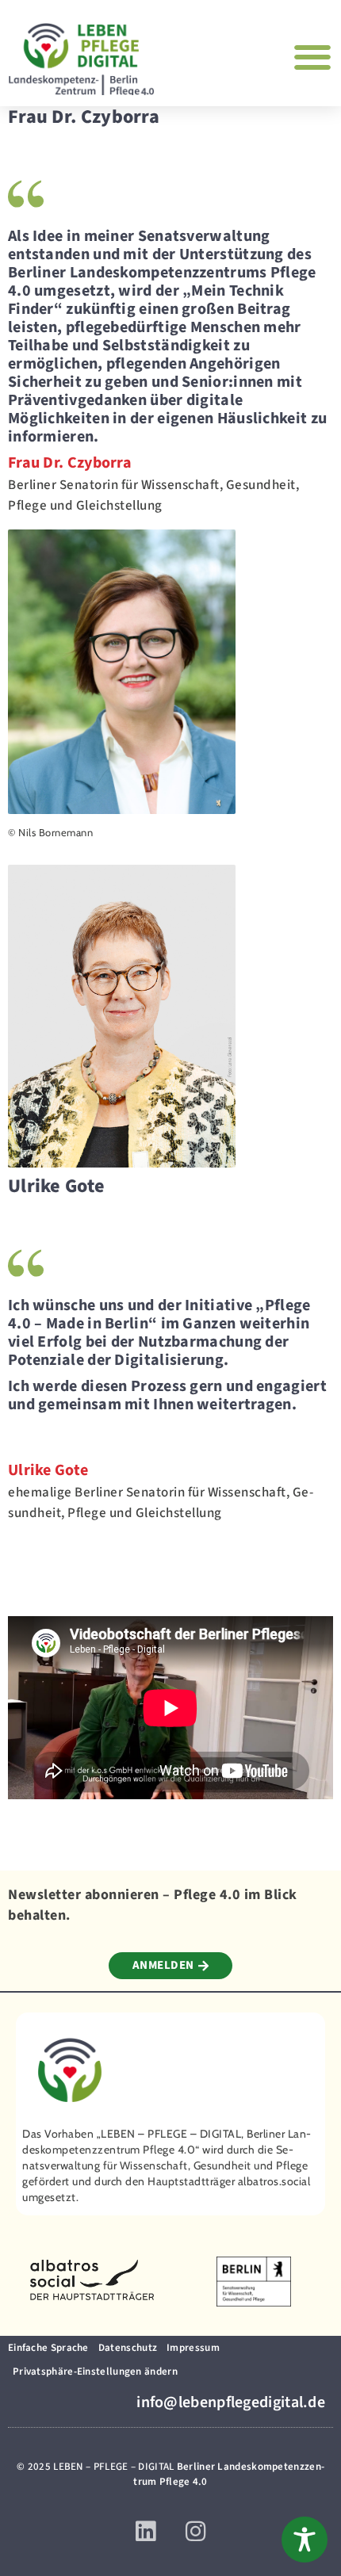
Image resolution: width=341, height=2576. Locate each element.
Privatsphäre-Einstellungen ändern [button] (95, 2372)
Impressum (193, 2348)
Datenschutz (128, 2348)
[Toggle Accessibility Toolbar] (305, 2540)
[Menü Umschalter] (313, 57)
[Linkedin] (146, 2532)
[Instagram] (195, 2532)
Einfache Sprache (48, 2348)
